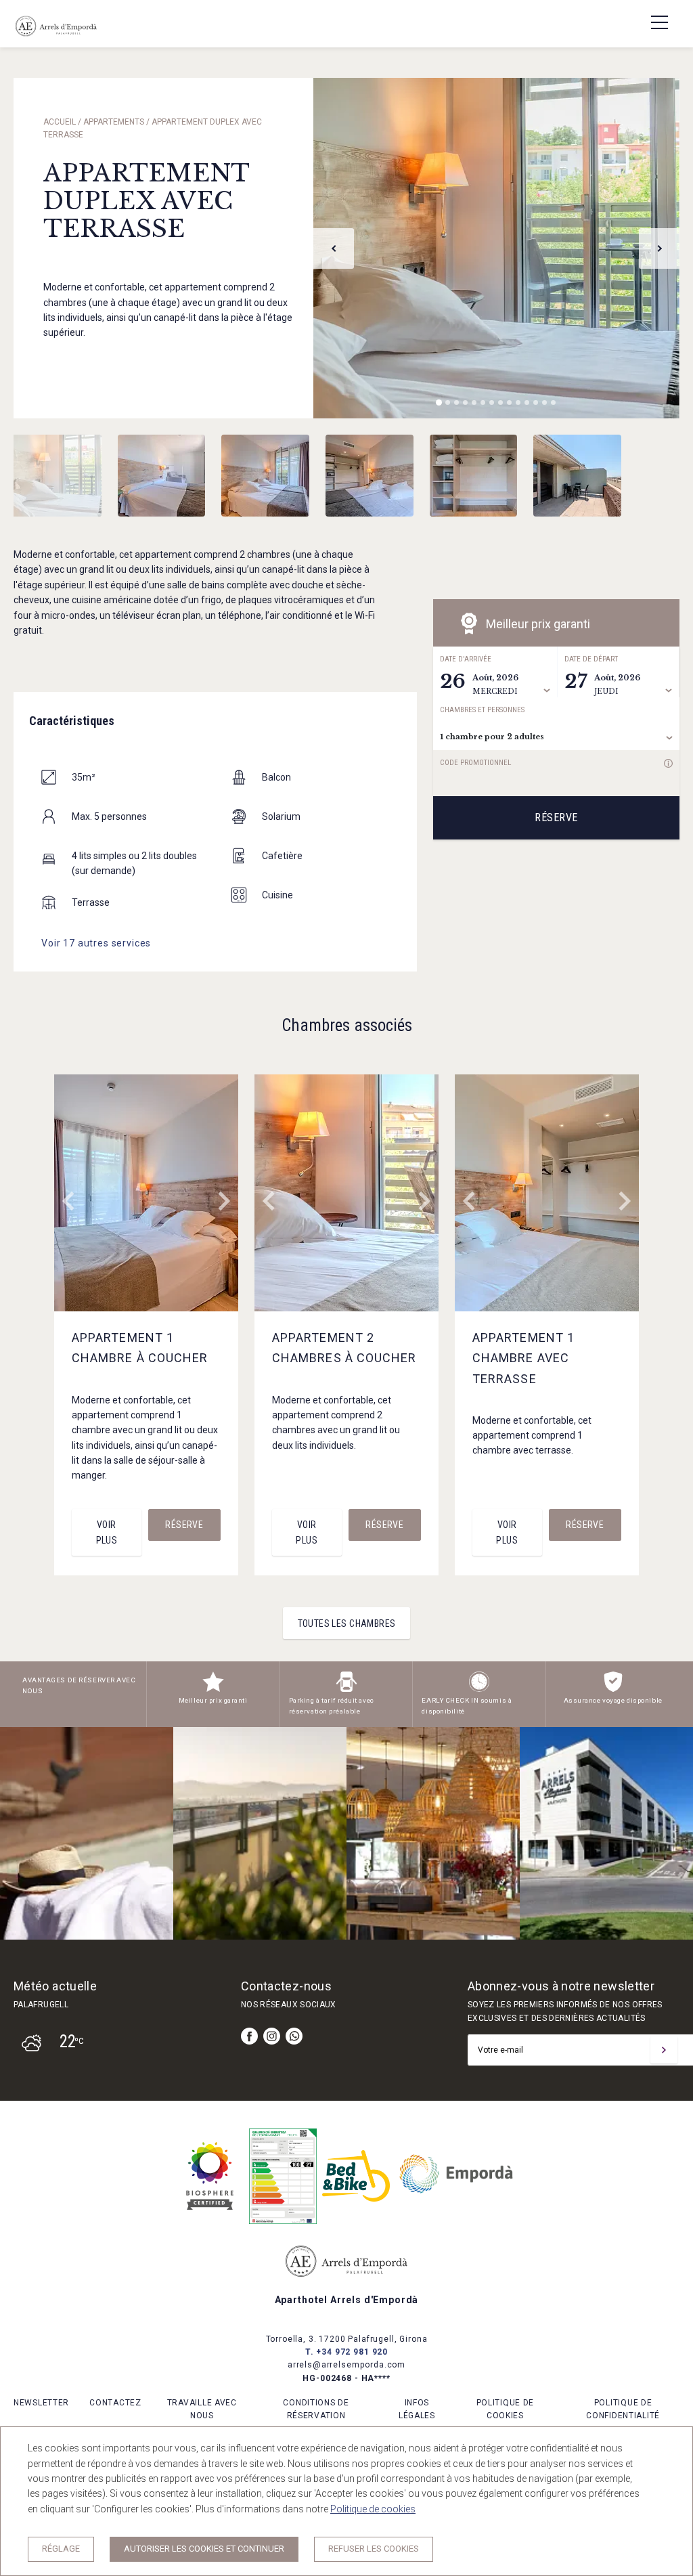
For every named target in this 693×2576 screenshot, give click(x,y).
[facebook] (249, 2036)
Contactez (115, 2403)
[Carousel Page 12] (536, 402)
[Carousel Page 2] (448, 402)
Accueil (60, 122)
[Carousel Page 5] (474, 402)
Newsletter (41, 2403)
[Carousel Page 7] (492, 402)
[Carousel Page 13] (544, 402)
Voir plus (107, 1532)
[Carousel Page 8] (500, 402)
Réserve (556, 817)
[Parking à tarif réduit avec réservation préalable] (346, 1689)
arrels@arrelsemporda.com (346, 2365)
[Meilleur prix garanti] (213, 1689)
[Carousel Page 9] (509, 402)
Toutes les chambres (347, 1623)
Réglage (61, 2549)
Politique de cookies (373, 2509)
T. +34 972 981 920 (346, 2352)
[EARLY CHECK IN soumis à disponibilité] (479, 1689)
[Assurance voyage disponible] (613, 1689)
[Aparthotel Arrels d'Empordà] (56, 37)
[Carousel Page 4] (465, 402)
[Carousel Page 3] (456, 402)
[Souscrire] (664, 2050)
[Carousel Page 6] (483, 402)
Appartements (114, 122)
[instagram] (272, 2036)
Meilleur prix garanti (213, 1700)
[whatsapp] (294, 2036)
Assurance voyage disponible (613, 1700)
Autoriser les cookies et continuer (204, 2549)
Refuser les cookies (374, 2549)
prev (334, 248)
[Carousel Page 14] (553, 402)
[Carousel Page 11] (527, 402)
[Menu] (652, 22)
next (659, 248)
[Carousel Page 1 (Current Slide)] (439, 402)
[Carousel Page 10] (518, 402)
